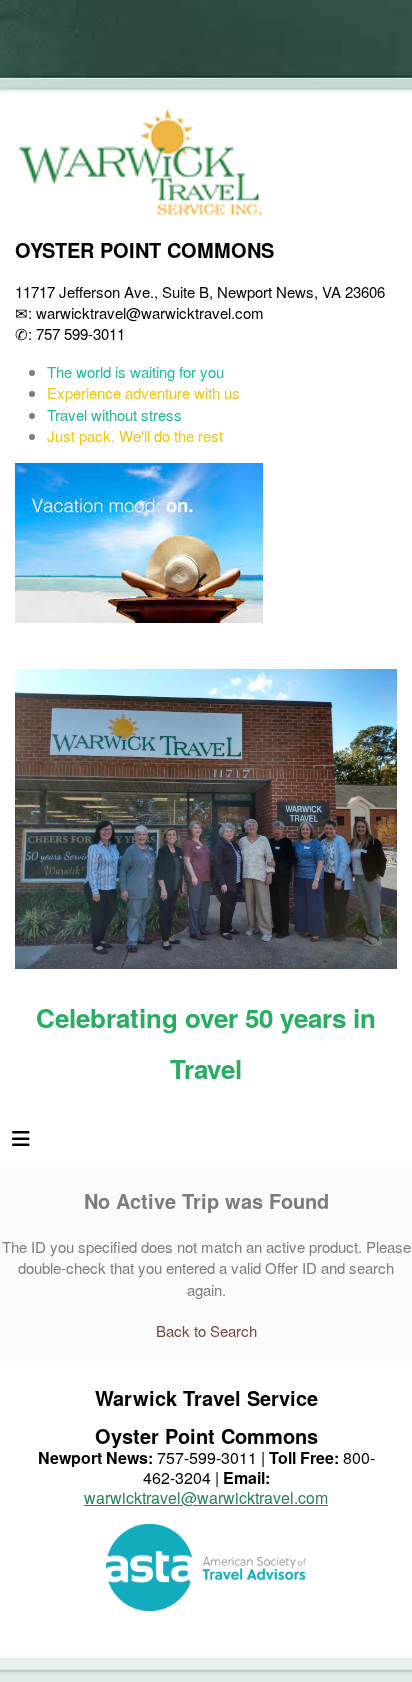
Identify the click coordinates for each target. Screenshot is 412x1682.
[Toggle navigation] (21, 1143)
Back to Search (206, 1330)
